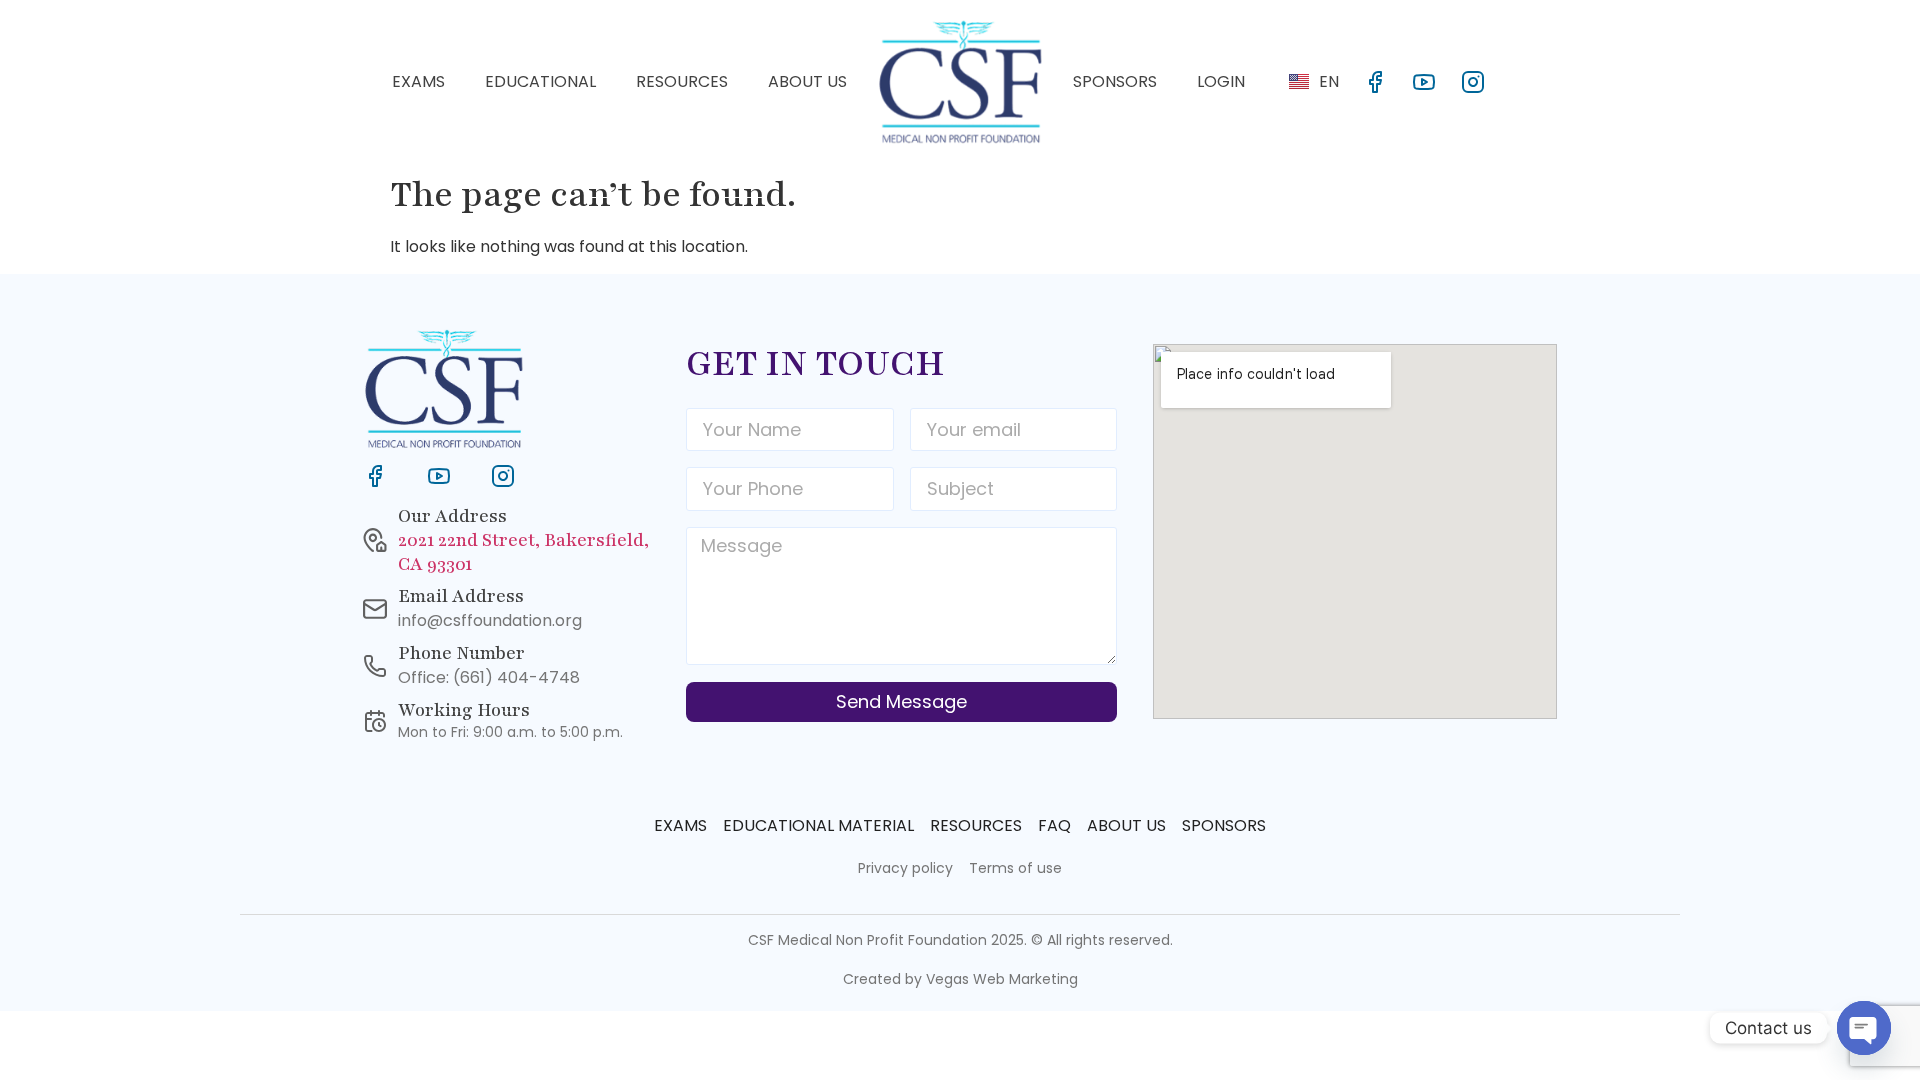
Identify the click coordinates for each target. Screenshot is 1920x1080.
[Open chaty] (1864, 1028)
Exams (418, 81)
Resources (682, 81)
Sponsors (1115, 81)
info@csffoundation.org (490, 620)
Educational (540, 81)
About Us (807, 81)
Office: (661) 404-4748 (489, 677)
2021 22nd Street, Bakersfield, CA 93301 (523, 552)
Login (1221, 81)
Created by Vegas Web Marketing (960, 979)
